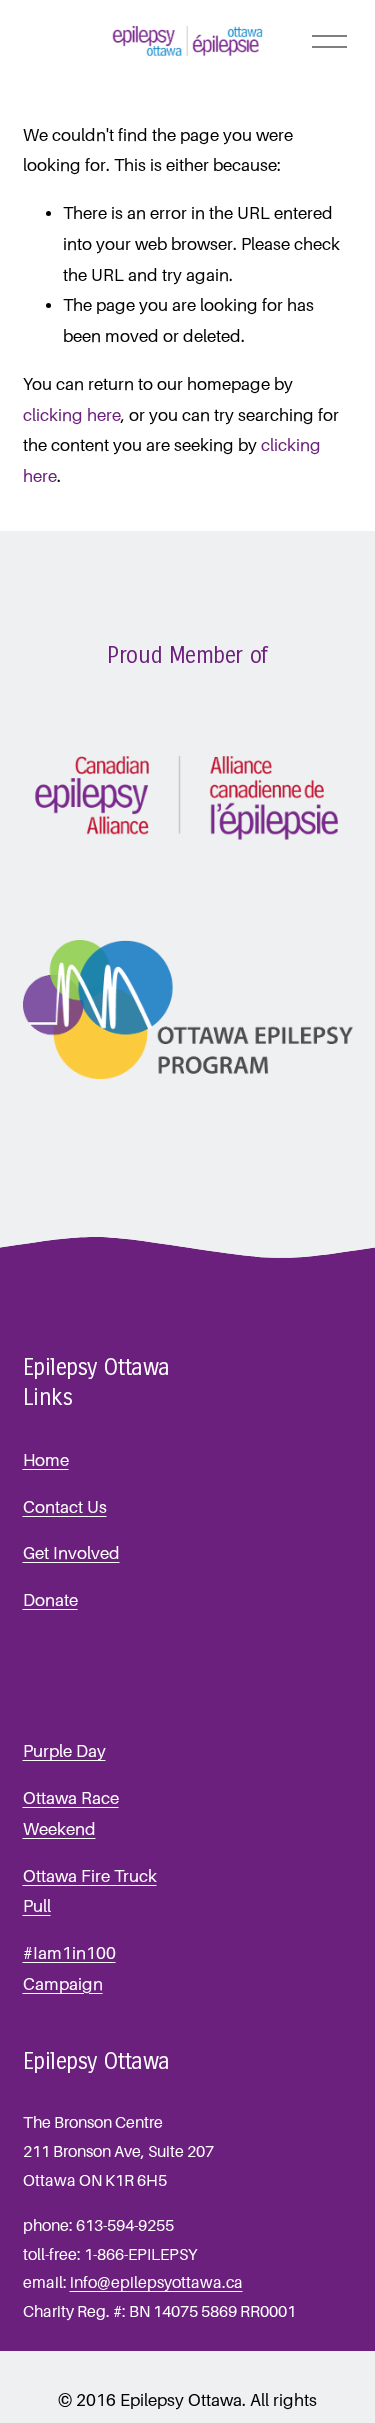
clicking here (72, 415)
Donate (50, 1600)
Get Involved (71, 1553)
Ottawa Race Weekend (71, 1814)
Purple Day (64, 1751)
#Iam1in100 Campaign (69, 1969)
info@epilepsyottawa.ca (156, 2283)
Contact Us (65, 1507)
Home (46, 1460)
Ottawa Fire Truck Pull (90, 1892)
